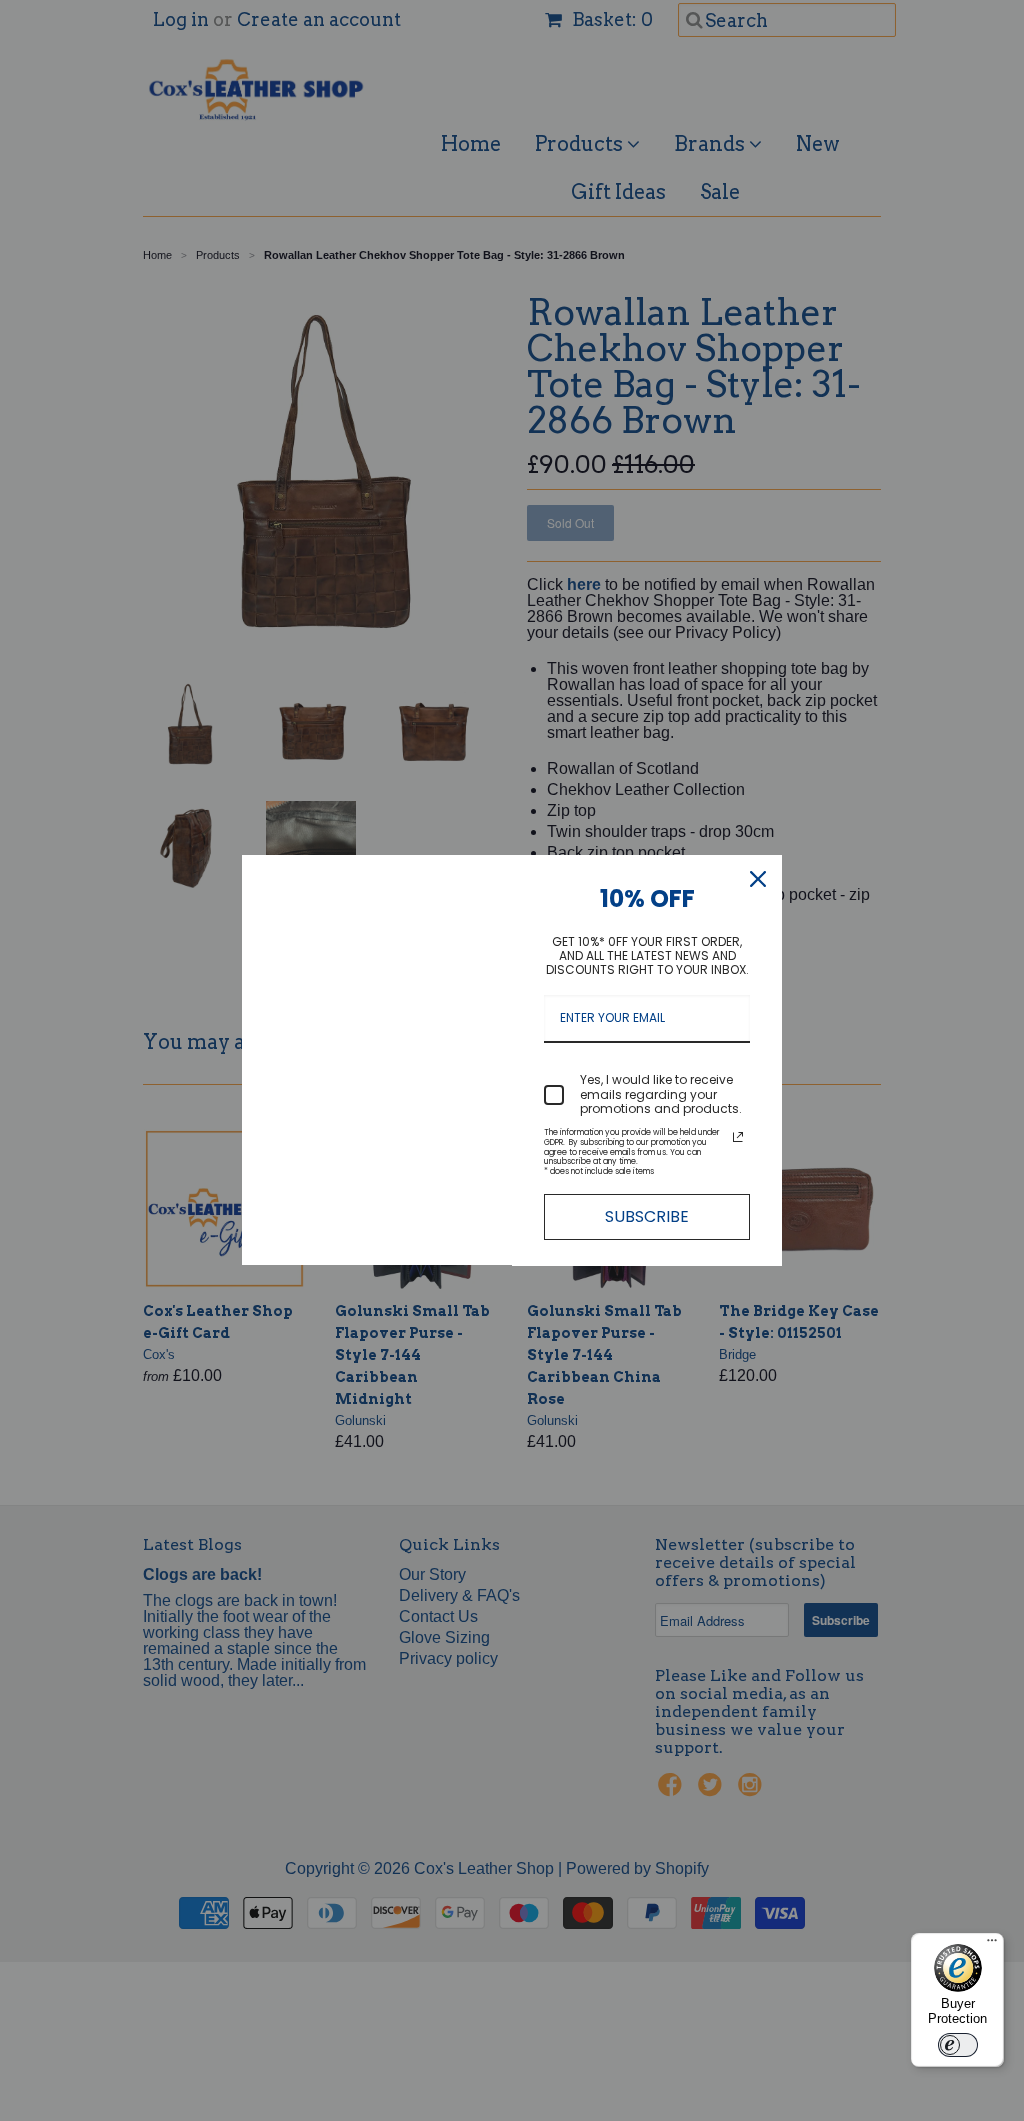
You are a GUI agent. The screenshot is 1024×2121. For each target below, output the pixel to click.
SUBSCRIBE (647, 1216)
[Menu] (992, 1945)
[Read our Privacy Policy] (738, 1137)
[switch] (958, 2045)
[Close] (758, 879)
